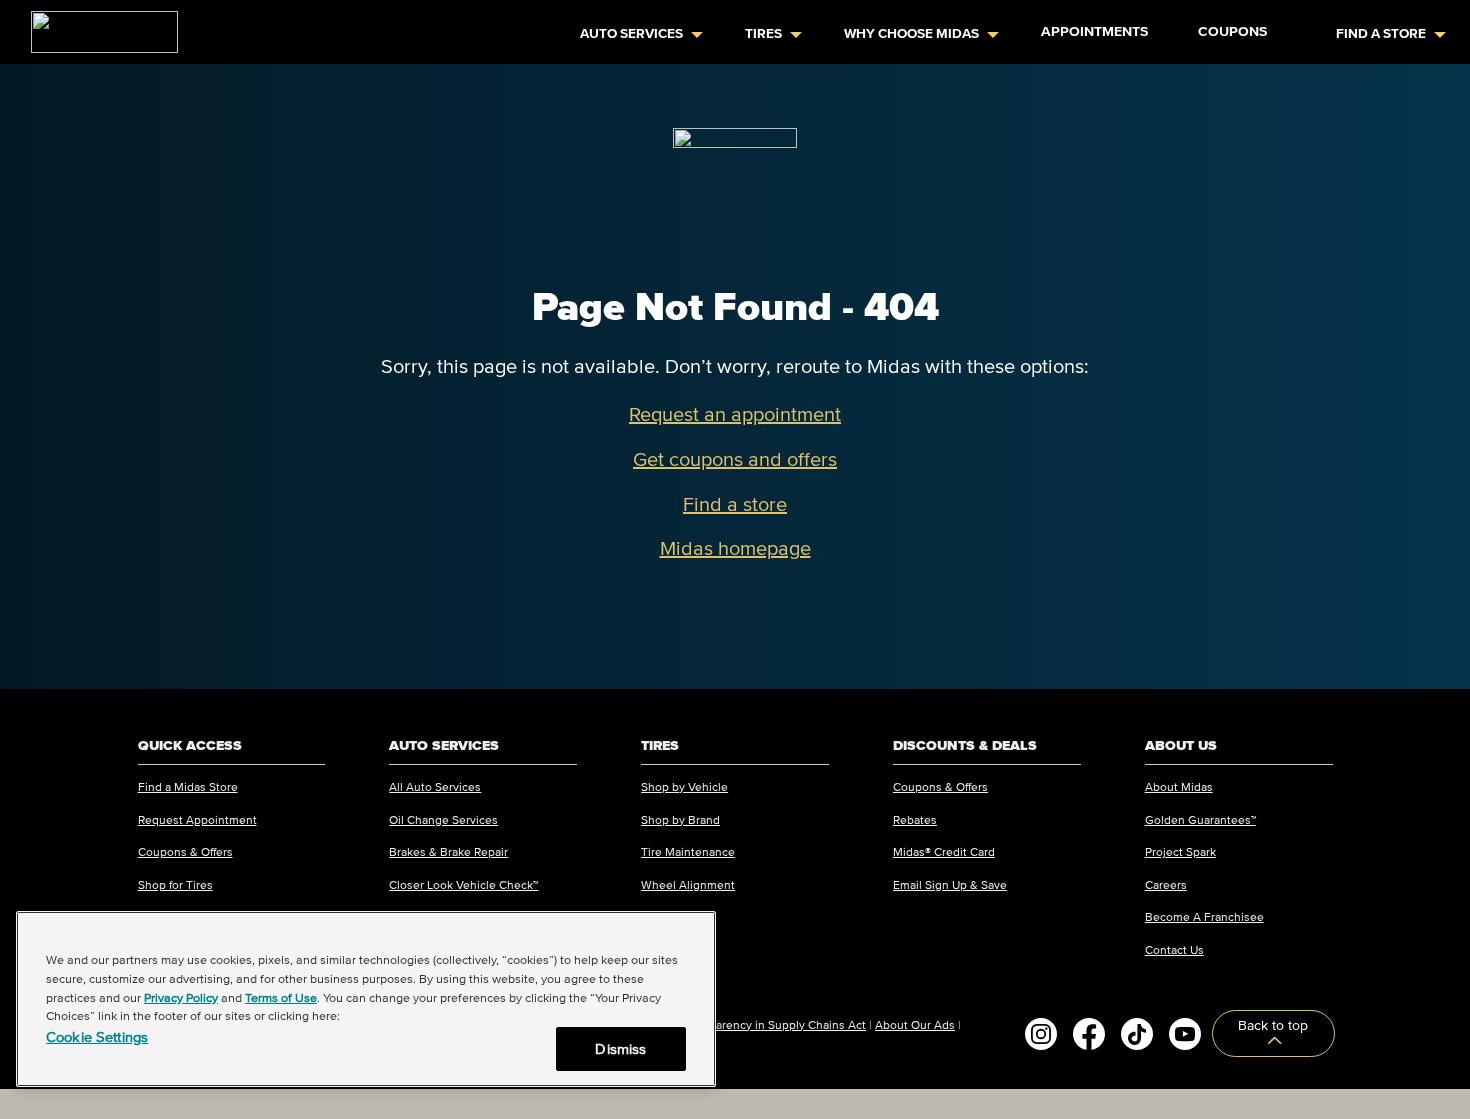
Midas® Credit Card (944, 851)
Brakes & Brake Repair (448, 851)
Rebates (915, 819)
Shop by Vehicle (684, 786)
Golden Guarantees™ (1200, 819)
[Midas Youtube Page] (1185, 1034)
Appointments (1094, 31)
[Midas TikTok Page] (1137, 1034)
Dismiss (620, 1048)
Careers (1166, 884)
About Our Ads (915, 1024)
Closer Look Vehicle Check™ (463, 884)
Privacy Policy (181, 997)
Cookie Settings (97, 1036)
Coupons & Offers (185, 851)
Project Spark (1180, 851)
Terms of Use (281, 997)
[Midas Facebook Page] (1089, 1034)
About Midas (1179, 786)
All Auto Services (435, 786)
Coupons (1232, 31)
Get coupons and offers (735, 459)
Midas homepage (735, 548)
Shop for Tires (175, 884)
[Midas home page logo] (96, 26)
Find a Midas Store (188, 786)
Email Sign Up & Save (950, 884)
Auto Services (631, 33)
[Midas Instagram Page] (1041, 1034)
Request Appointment (197, 819)
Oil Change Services (443, 819)
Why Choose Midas (911, 33)
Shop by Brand (680, 819)
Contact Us (1174, 949)
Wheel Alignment (688, 884)
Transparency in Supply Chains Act (773, 1024)
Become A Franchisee (1204, 916)
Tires (763, 33)
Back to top (1273, 1025)
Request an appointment (735, 414)
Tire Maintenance (688, 851)
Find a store (735, 504)
